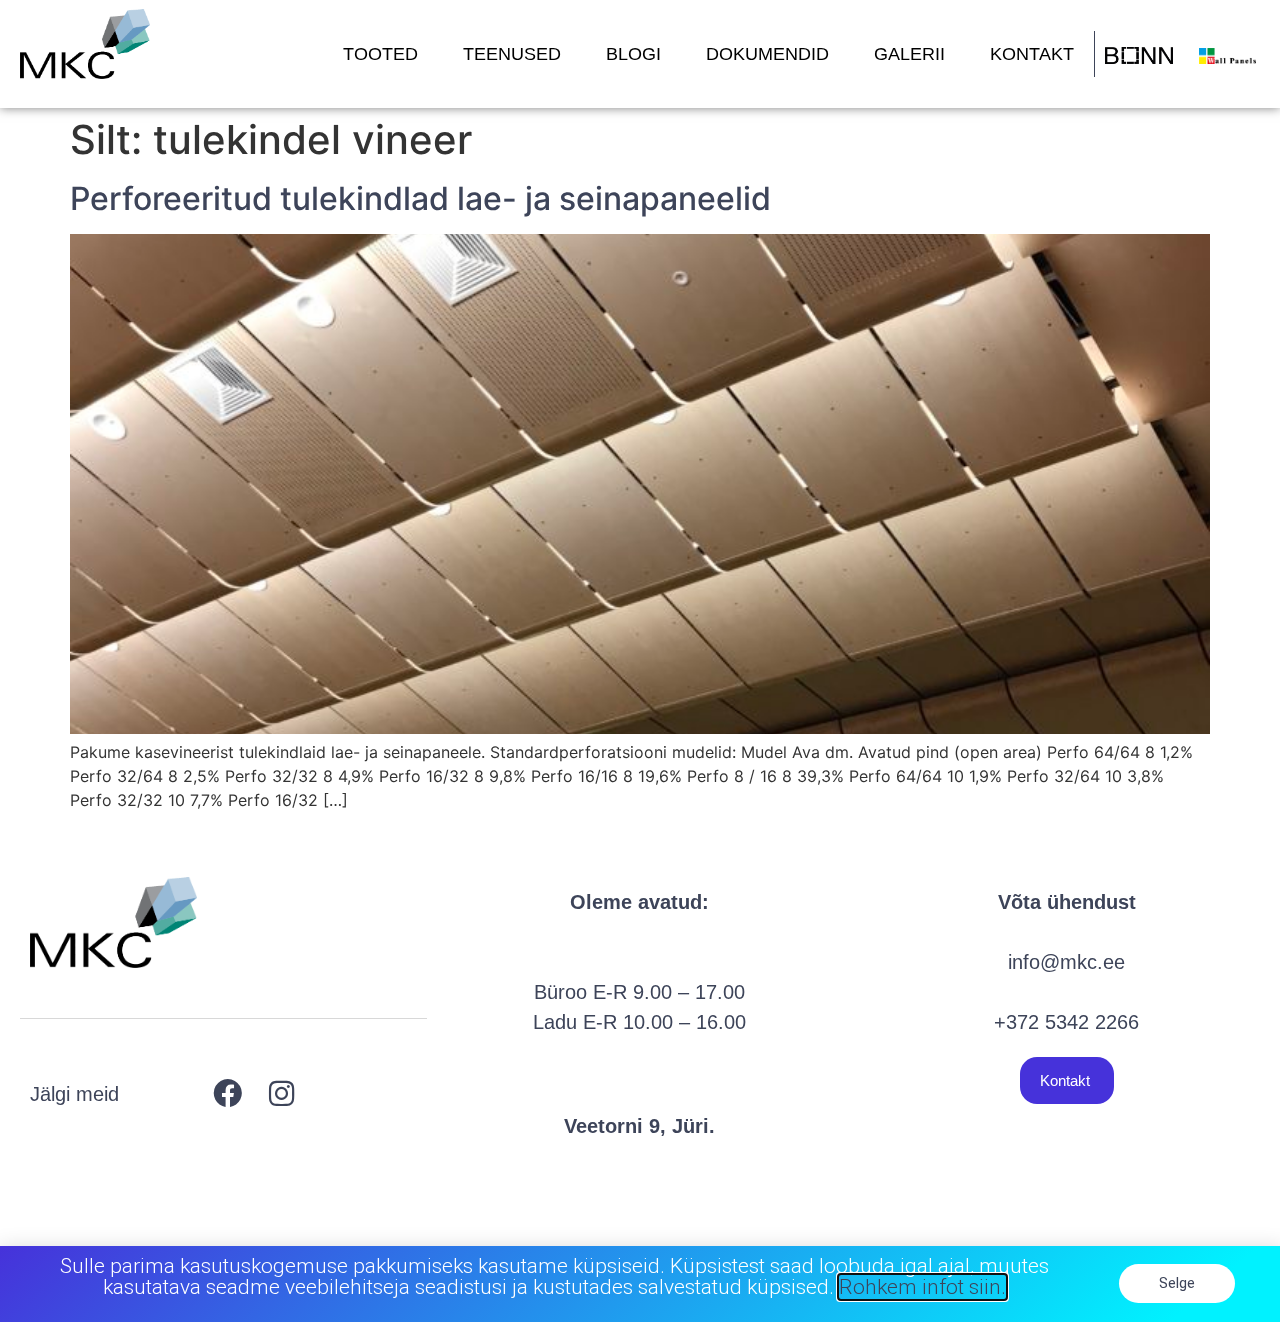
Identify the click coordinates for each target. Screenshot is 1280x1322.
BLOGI (633, 54)
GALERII (909, 54)
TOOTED (380, 54)
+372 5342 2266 (1066, 1022)
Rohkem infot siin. (922, 1287)
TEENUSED (512, 54)
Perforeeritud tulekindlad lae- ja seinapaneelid (420, 198)
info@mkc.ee (1066, 962)
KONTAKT (1032, 54)
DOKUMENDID (767, 54)
